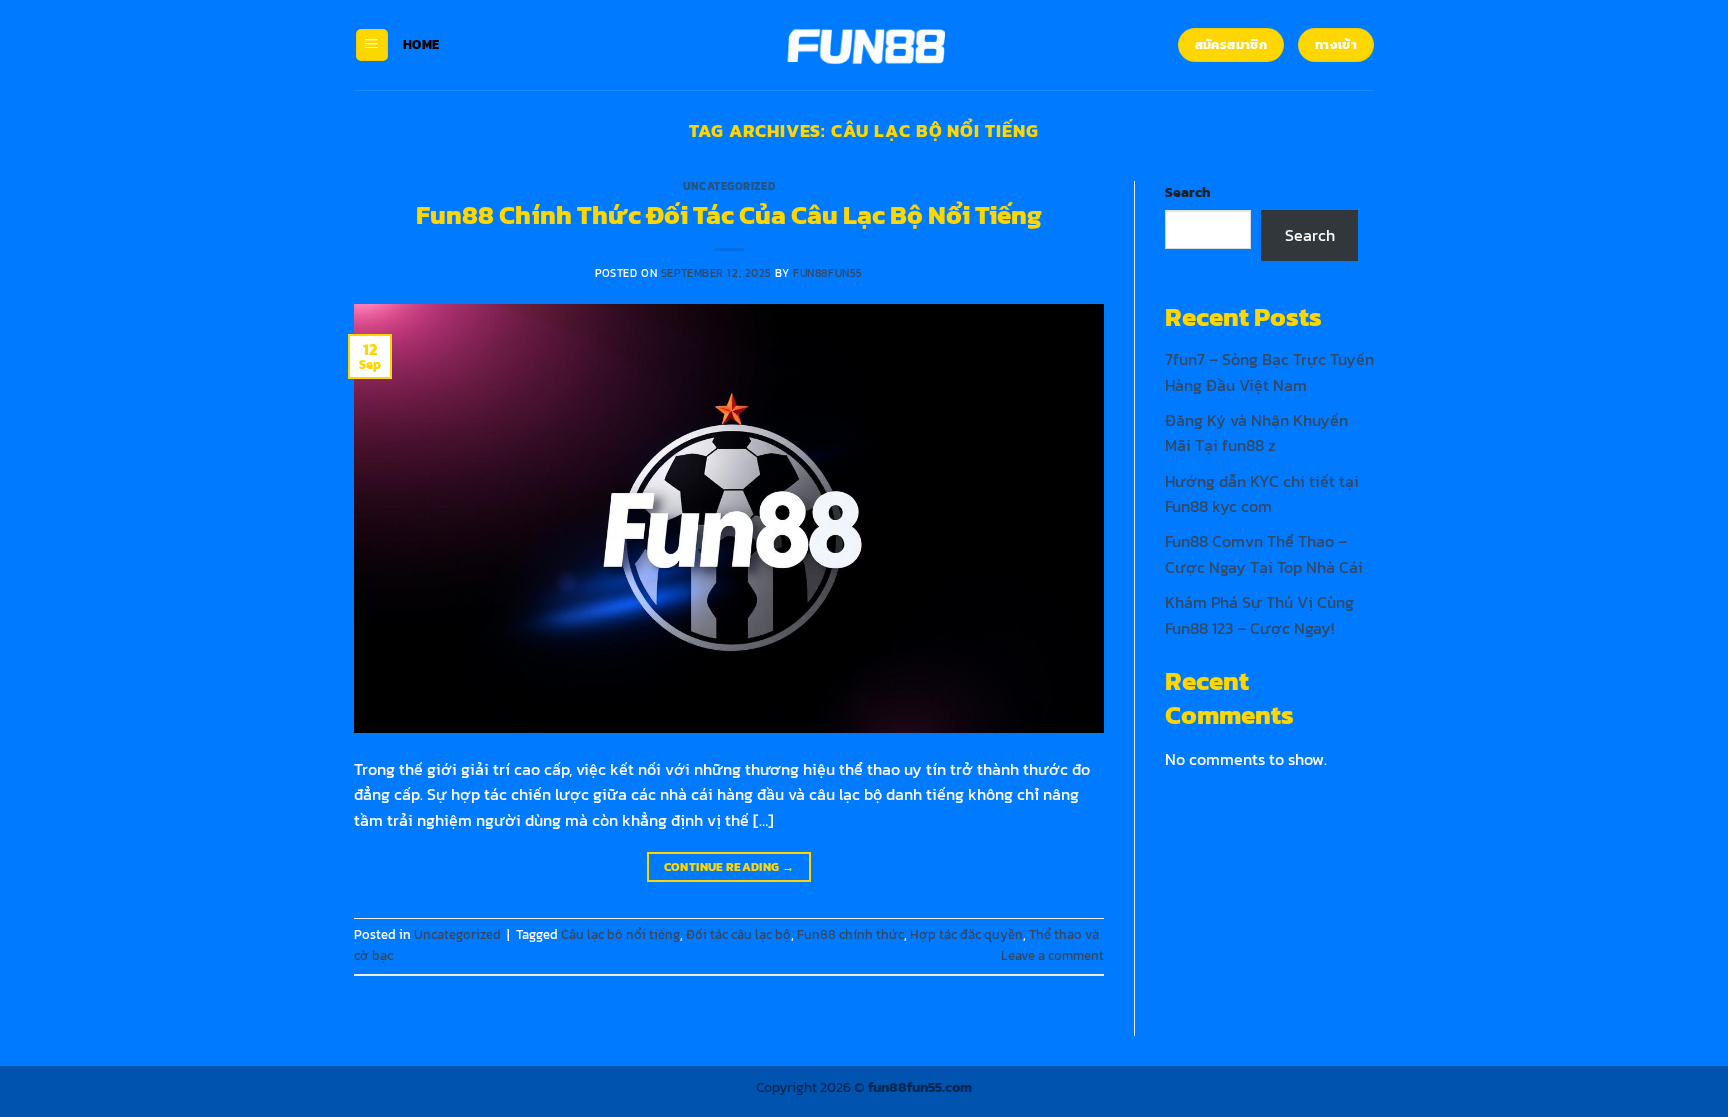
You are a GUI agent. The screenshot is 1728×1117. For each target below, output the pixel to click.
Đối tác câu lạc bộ (738, 934)
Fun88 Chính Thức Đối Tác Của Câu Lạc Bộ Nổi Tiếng (729, 215)
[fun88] (864, 45)
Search (1187, 192)
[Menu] (372, 45)
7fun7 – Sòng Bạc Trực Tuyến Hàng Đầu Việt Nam (1269, 372)
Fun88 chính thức (850, 934)
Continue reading (729, 867)
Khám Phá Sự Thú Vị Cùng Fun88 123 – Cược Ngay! (1259, 615)
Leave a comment (1052, 955)
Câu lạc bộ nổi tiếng (620, 934)
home (421, 44)
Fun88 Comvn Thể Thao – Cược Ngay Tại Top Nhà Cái (1264, 554)
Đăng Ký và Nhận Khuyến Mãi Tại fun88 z (1256, 433)
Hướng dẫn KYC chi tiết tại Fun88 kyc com (1262, 494)
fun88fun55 (828, 273)
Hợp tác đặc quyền (966, 934)
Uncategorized (729, 186)
